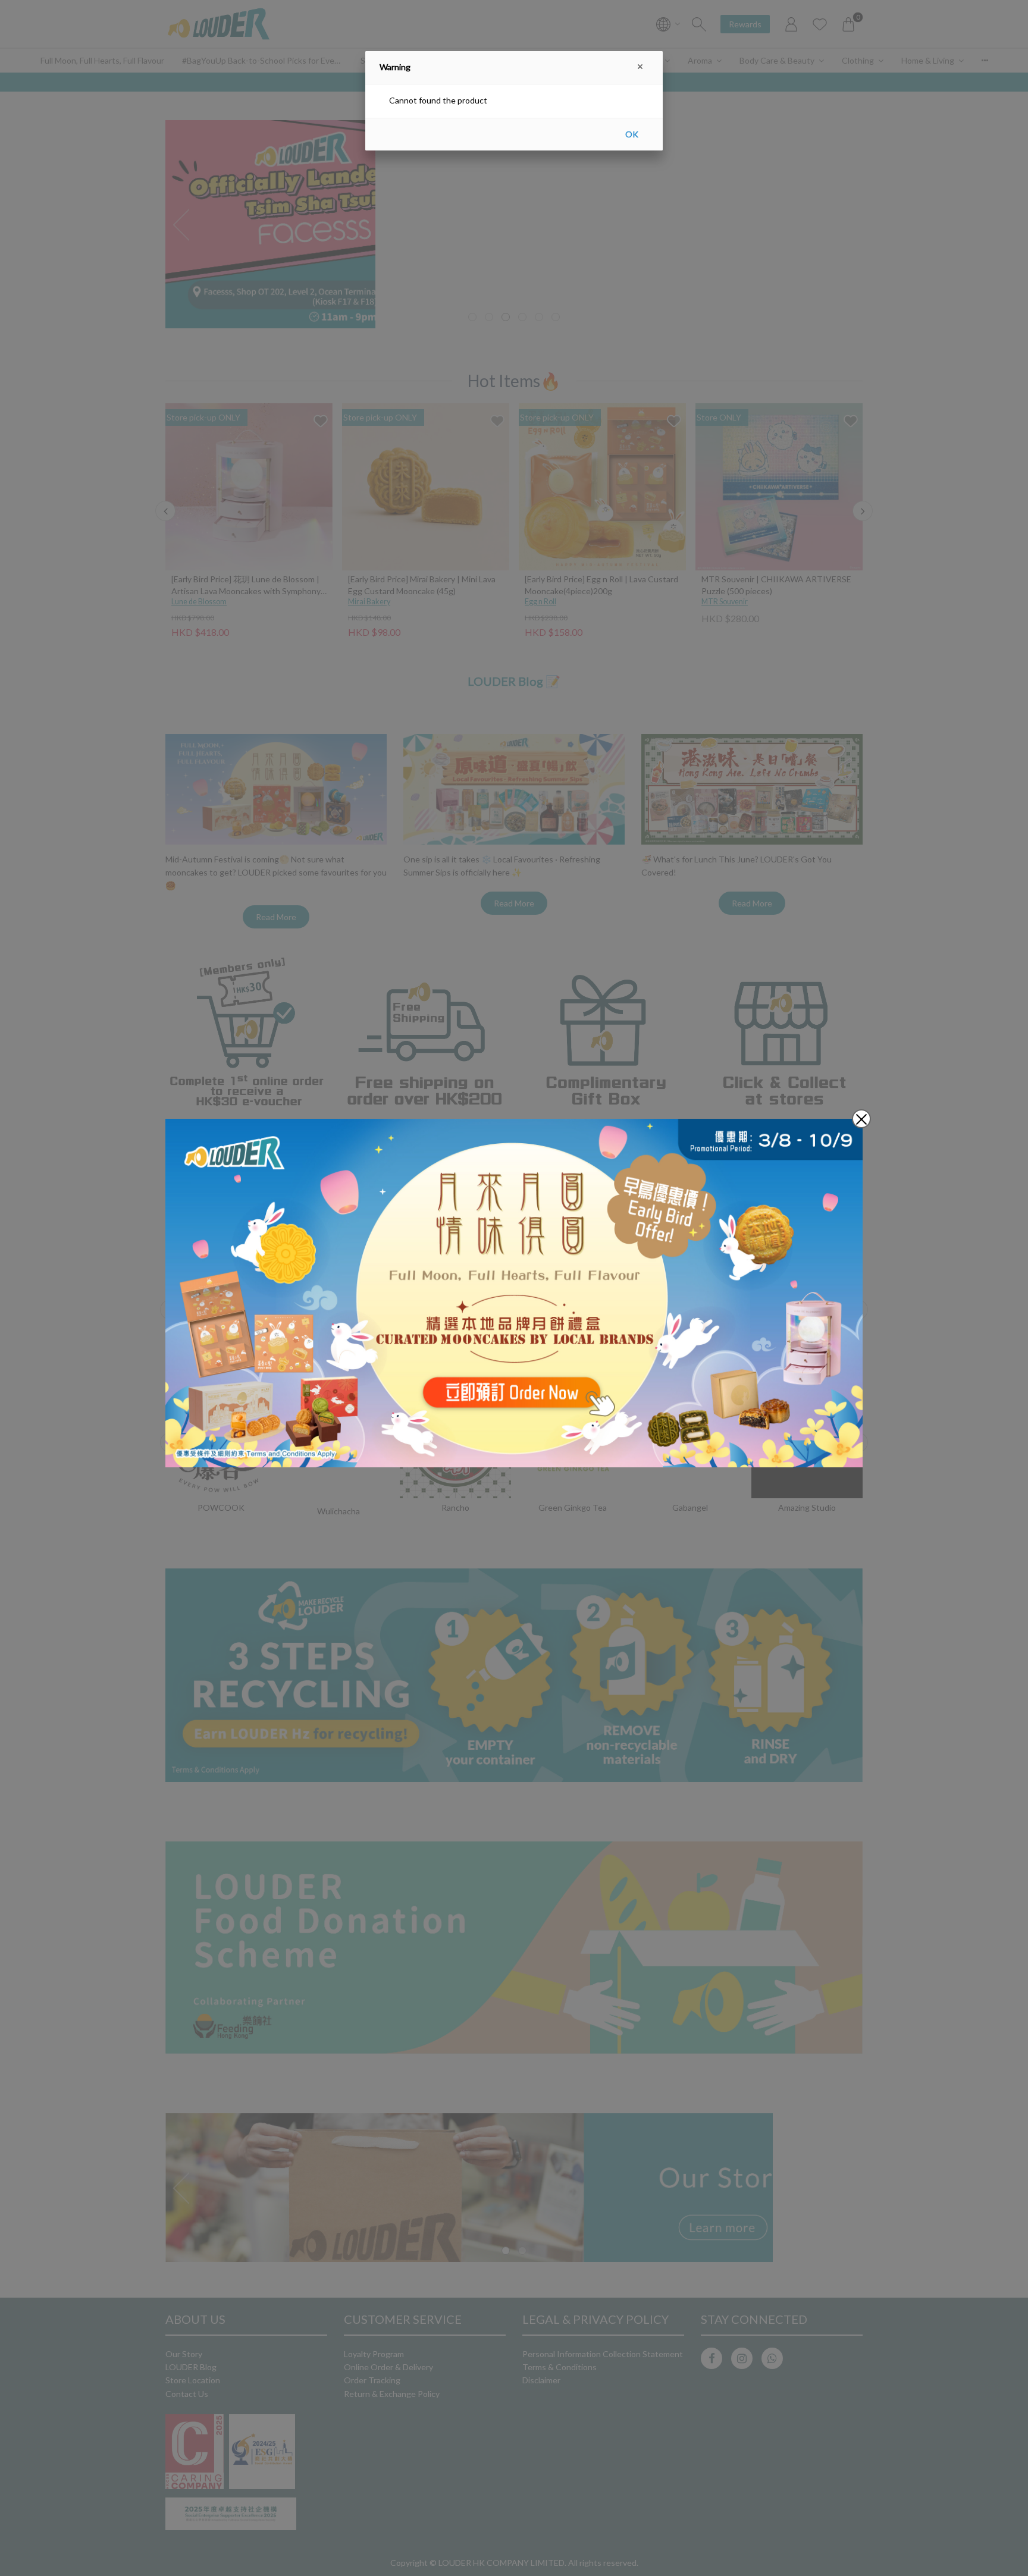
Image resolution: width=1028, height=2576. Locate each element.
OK (632, 134)
